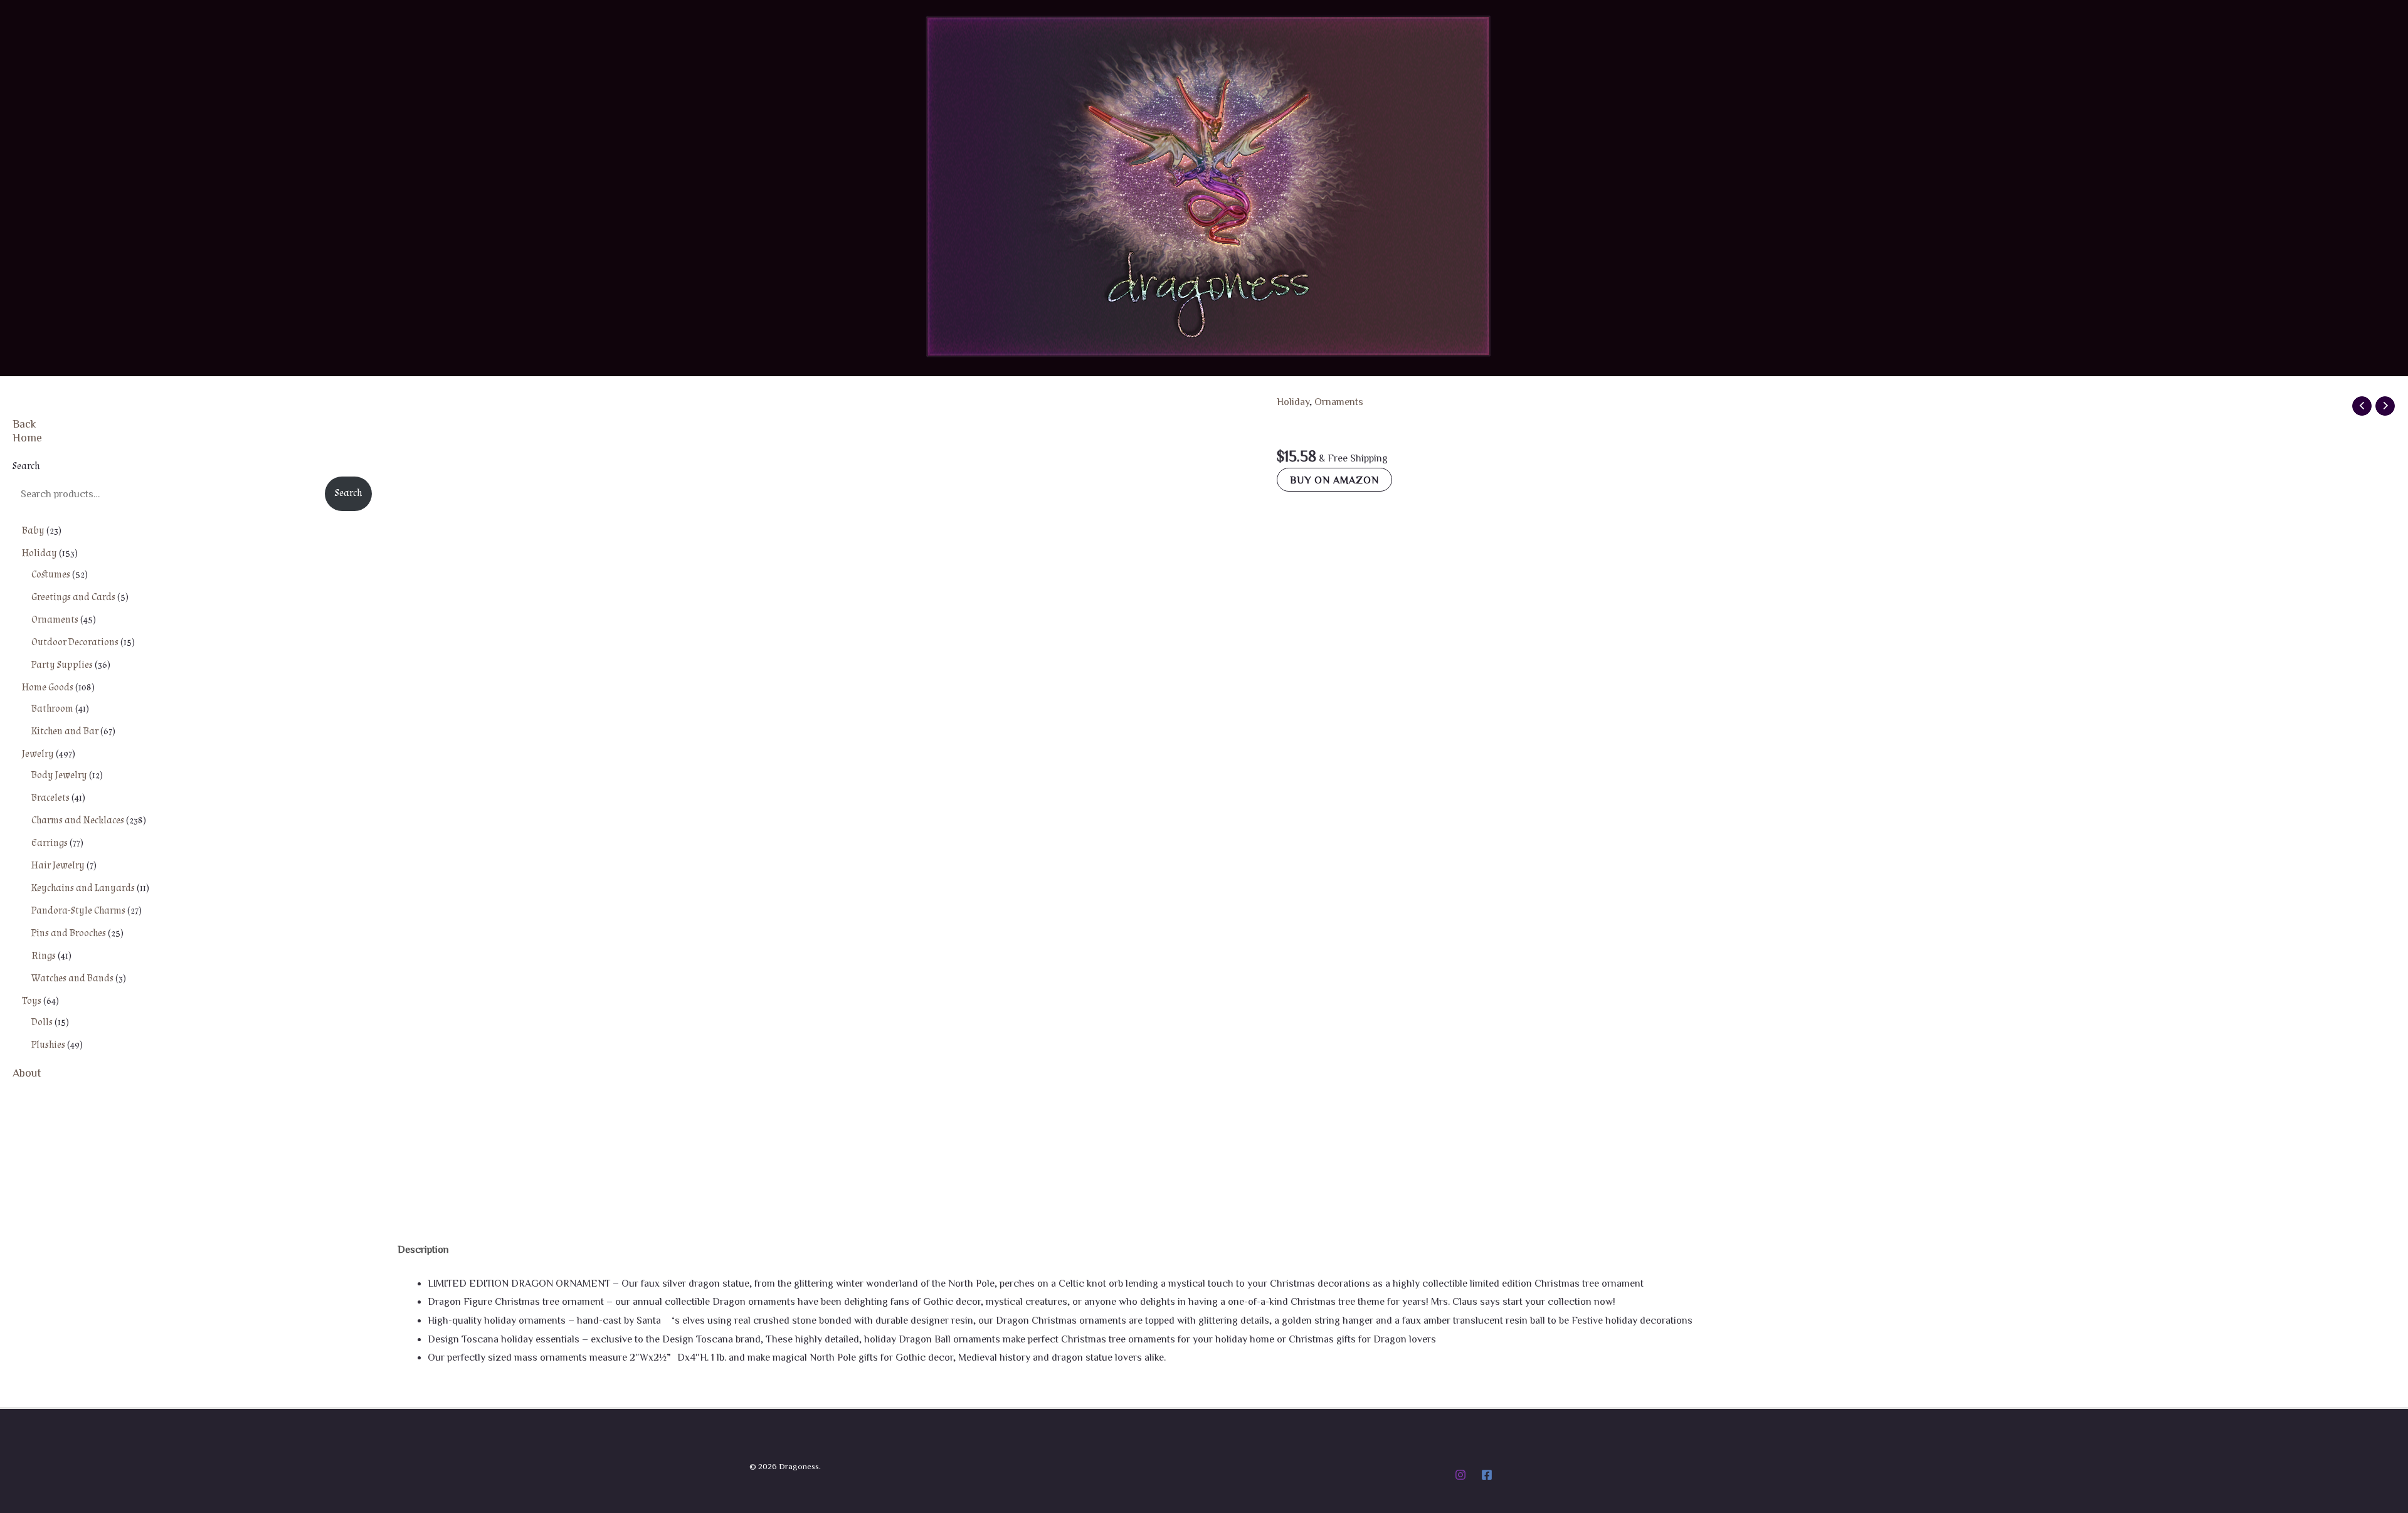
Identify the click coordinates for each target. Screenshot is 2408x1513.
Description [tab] (423, 1249)
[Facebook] (1487, 1475)
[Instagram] (1460, 1475)
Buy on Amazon (1334, 480)
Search (26, 466)
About (27, 1072)
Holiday (1293, 401)
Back (24, 423)
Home (27, 437)
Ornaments (1339, 401)
